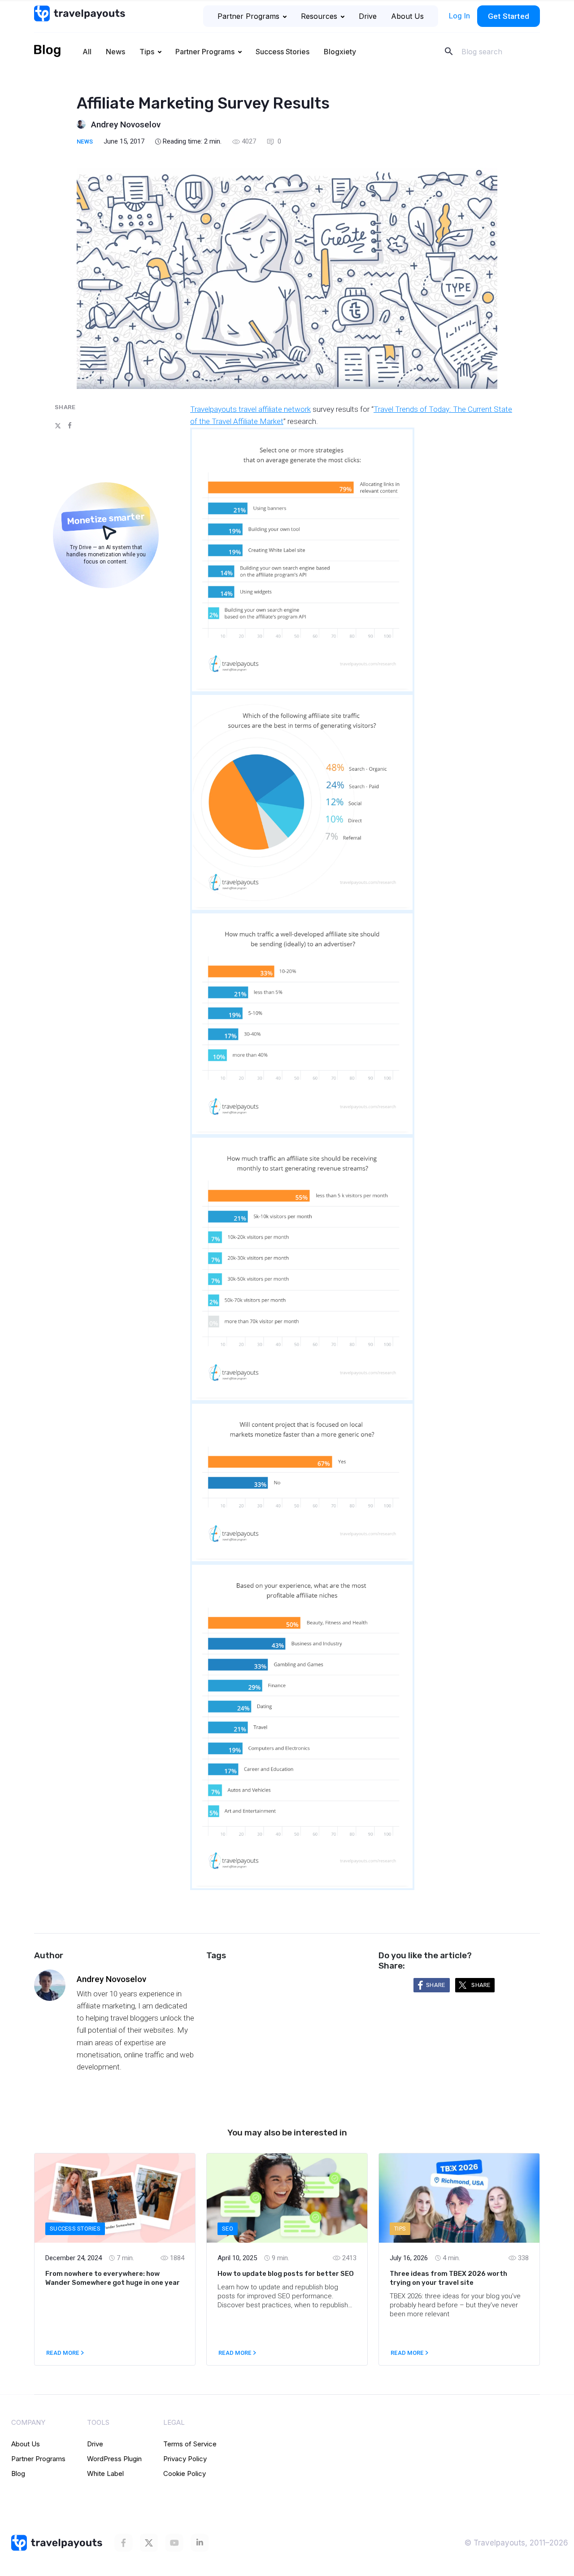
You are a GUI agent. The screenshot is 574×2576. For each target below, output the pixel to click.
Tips (147, 52)
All (87, 52)
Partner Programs (248, 16)
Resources (319, 16)
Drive (368, 16)
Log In (459, 16)
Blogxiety (340, 52)
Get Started (509, 16)
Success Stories (283, 52)
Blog (18, 2473)
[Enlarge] (403, 439)
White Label (105, 2473)
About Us (407, 16)
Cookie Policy (185, 2473)
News (115, 52)
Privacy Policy (185, 2459)
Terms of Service (190, 2444)
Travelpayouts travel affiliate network (250, 409)
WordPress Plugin (114, 2459)
